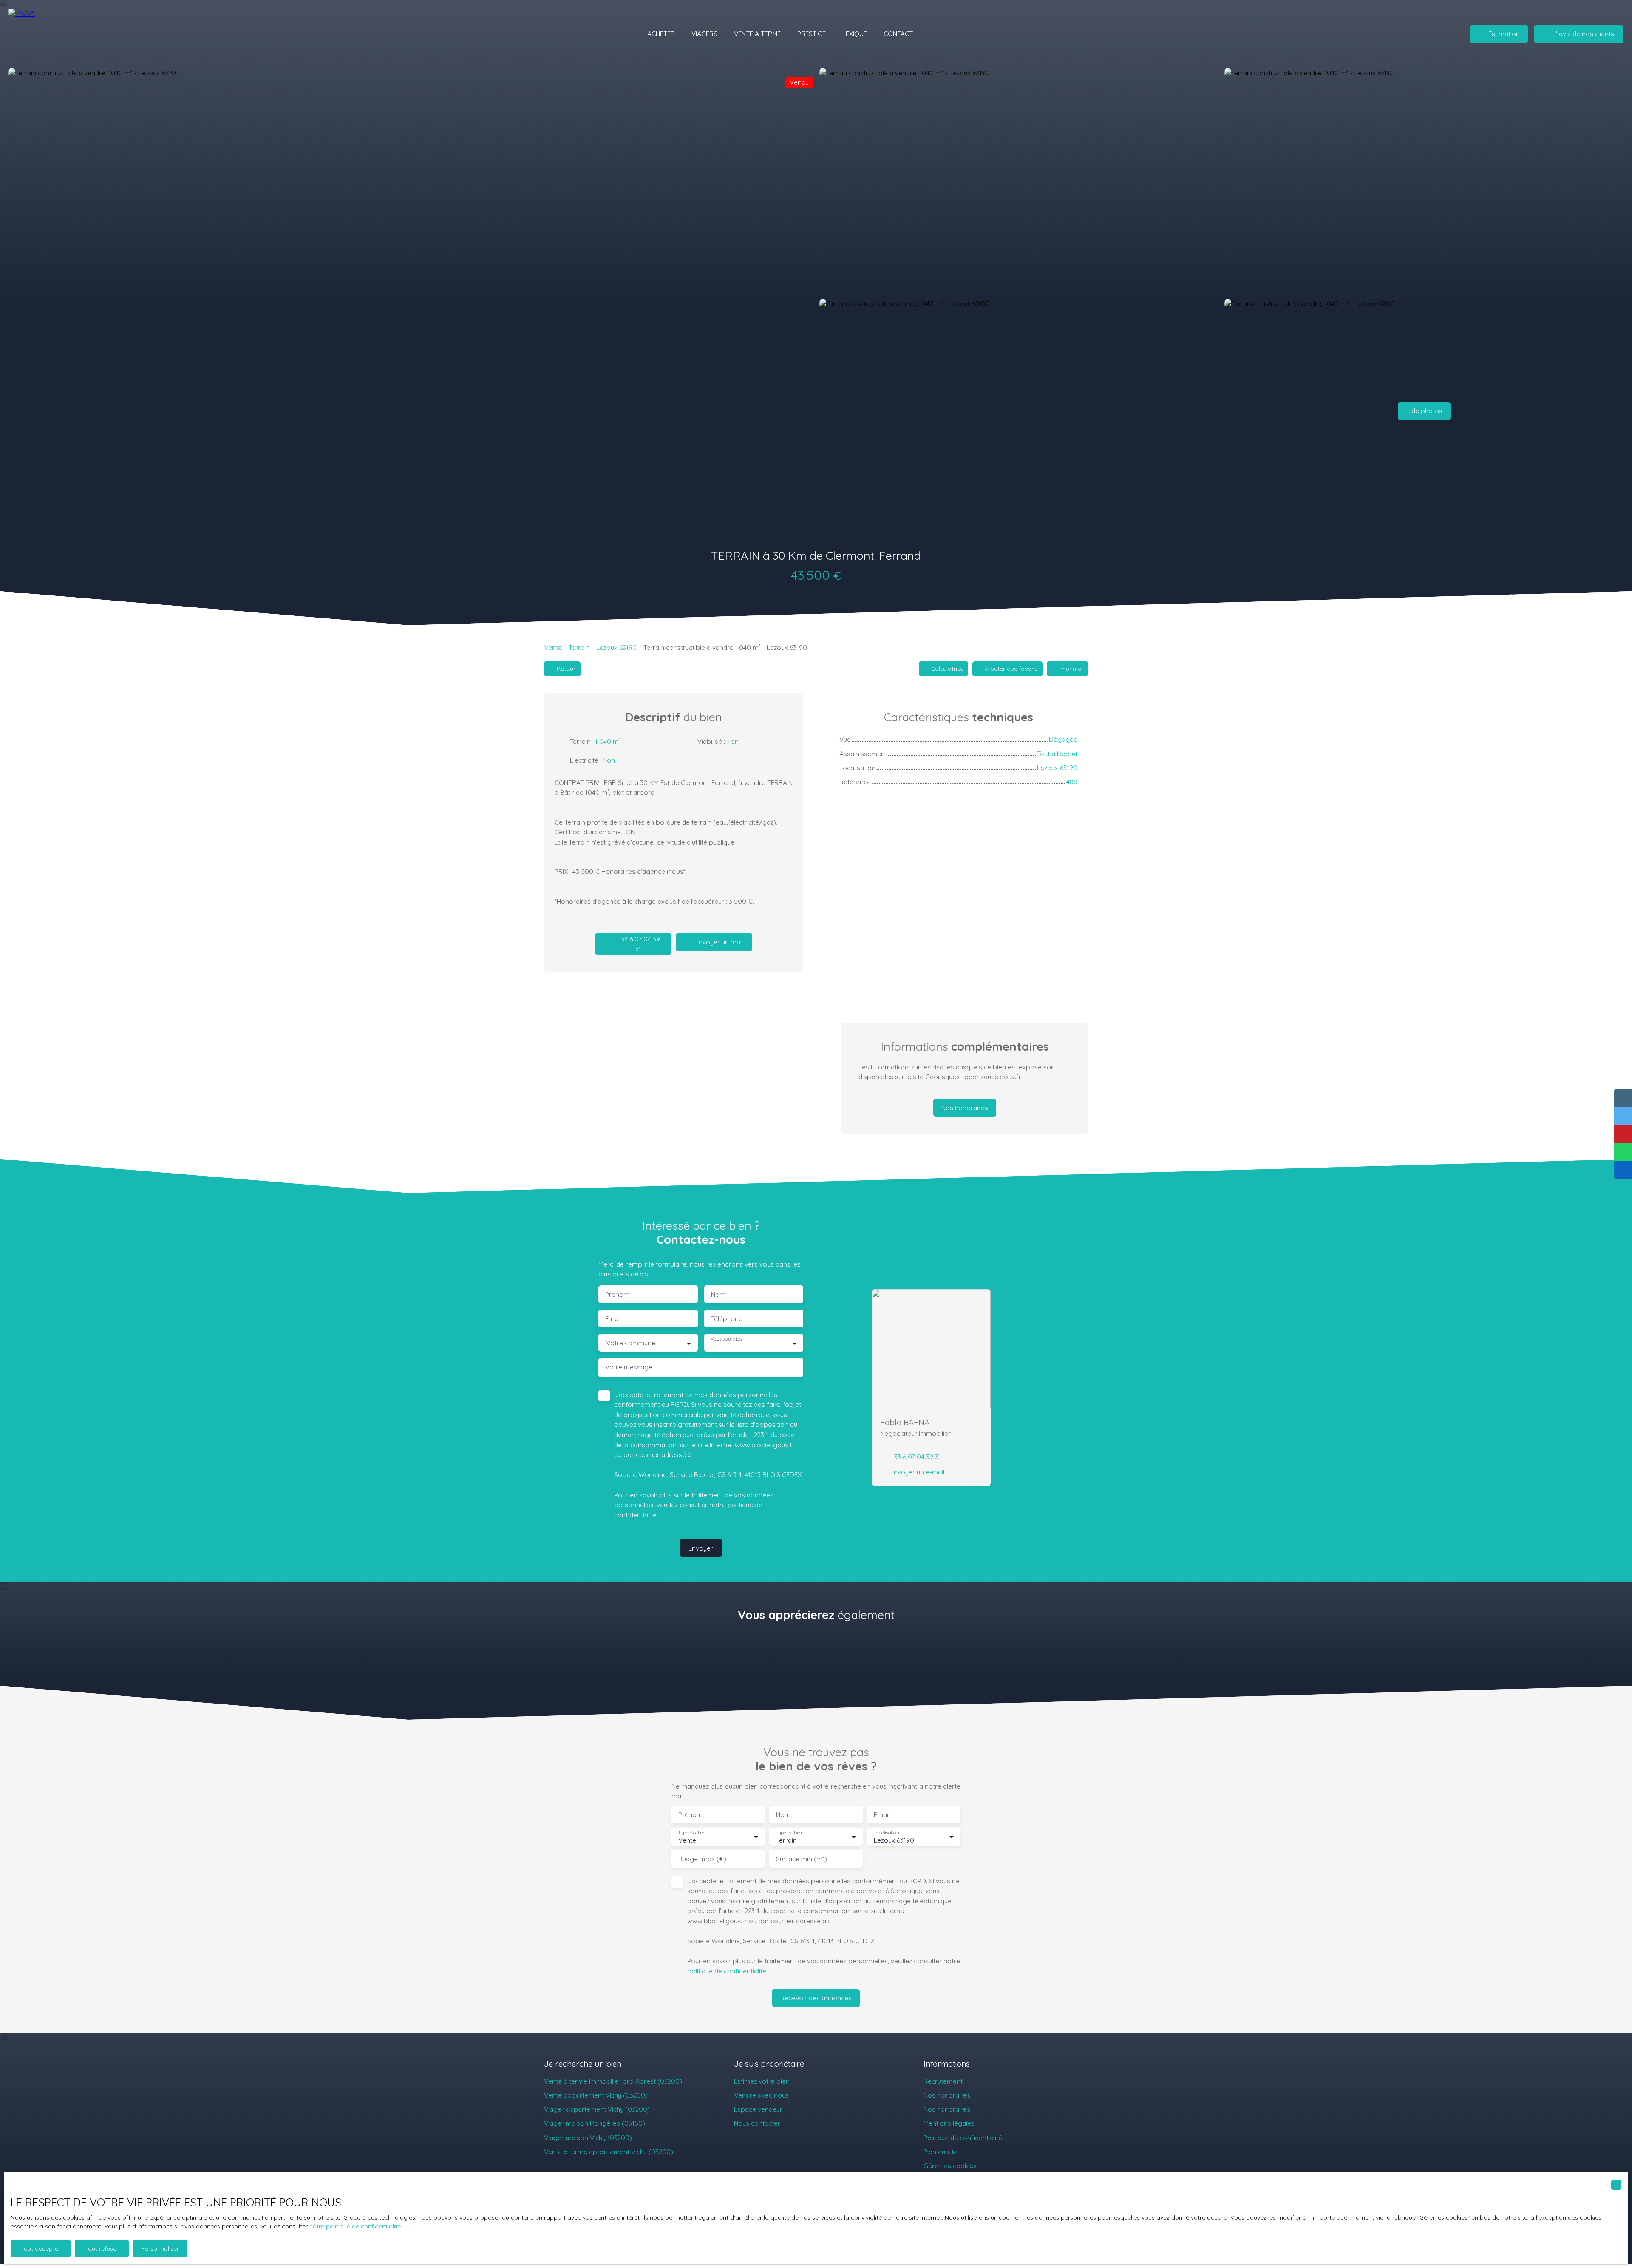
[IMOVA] (57, 34)
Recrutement (943, 2081)
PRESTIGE (812, 34)
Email (613, 1319)
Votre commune (631, 1343)
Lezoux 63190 (616, 647)
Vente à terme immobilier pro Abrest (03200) (613, 2081)
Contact (898, 34)
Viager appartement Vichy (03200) (597, 2109)
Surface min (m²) (802, 1859)
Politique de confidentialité (963, 2138)
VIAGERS (704, 34)
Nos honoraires (947, 2095)
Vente (553, 647)
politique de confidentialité (727, 1971)
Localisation (886, 1833)
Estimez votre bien (762, 2081)
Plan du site (941, 2152)
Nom (718, 1294)
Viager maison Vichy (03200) (588, 2138)
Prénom (617, 1294)
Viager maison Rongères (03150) (595, 2123)
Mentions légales (949, 2123)
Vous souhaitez (727, 1339)
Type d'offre (691, 1833)
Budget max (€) (702, 1859)
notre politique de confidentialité (355, 2226)
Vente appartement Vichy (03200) (596, 2095)
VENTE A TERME (757, 34)
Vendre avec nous (761, 2095)
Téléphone (727, 1319)
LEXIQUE (855, 34)
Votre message (629, 1367)
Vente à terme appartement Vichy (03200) (609, 2152)
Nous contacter (757, 2123)
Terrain (579, 647)
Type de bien (789, 1833)
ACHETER (661, 34)
